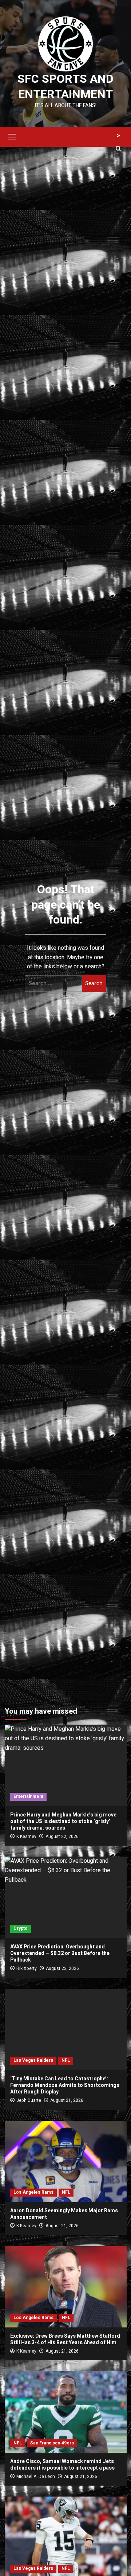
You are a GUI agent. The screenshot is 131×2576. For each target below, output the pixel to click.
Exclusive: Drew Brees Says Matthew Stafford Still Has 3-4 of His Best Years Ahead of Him (65, 2339)
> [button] (118, 136)
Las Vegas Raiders (33, 2060)
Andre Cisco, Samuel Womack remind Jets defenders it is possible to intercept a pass (62, 2465)
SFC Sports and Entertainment (65, 87)
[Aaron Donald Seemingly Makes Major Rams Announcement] (66, 2161)
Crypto (21, 1928)
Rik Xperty (27, 1968)
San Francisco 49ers (52, 2443)
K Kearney (26, 1837)
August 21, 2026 (67, 2100)
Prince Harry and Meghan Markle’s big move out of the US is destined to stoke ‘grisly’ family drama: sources (63, 1821)
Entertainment (28, 1796)
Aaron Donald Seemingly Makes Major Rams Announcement (64, 2214)
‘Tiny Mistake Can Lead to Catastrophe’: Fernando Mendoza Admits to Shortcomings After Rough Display (65, 2085)
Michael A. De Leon (36, 2477)
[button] (12, 136)
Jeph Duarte (29, 2100)
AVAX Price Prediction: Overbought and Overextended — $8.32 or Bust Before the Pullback (60, 1953)
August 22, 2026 (62, 1837)
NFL (66, 2060)
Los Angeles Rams (33, 2192)
